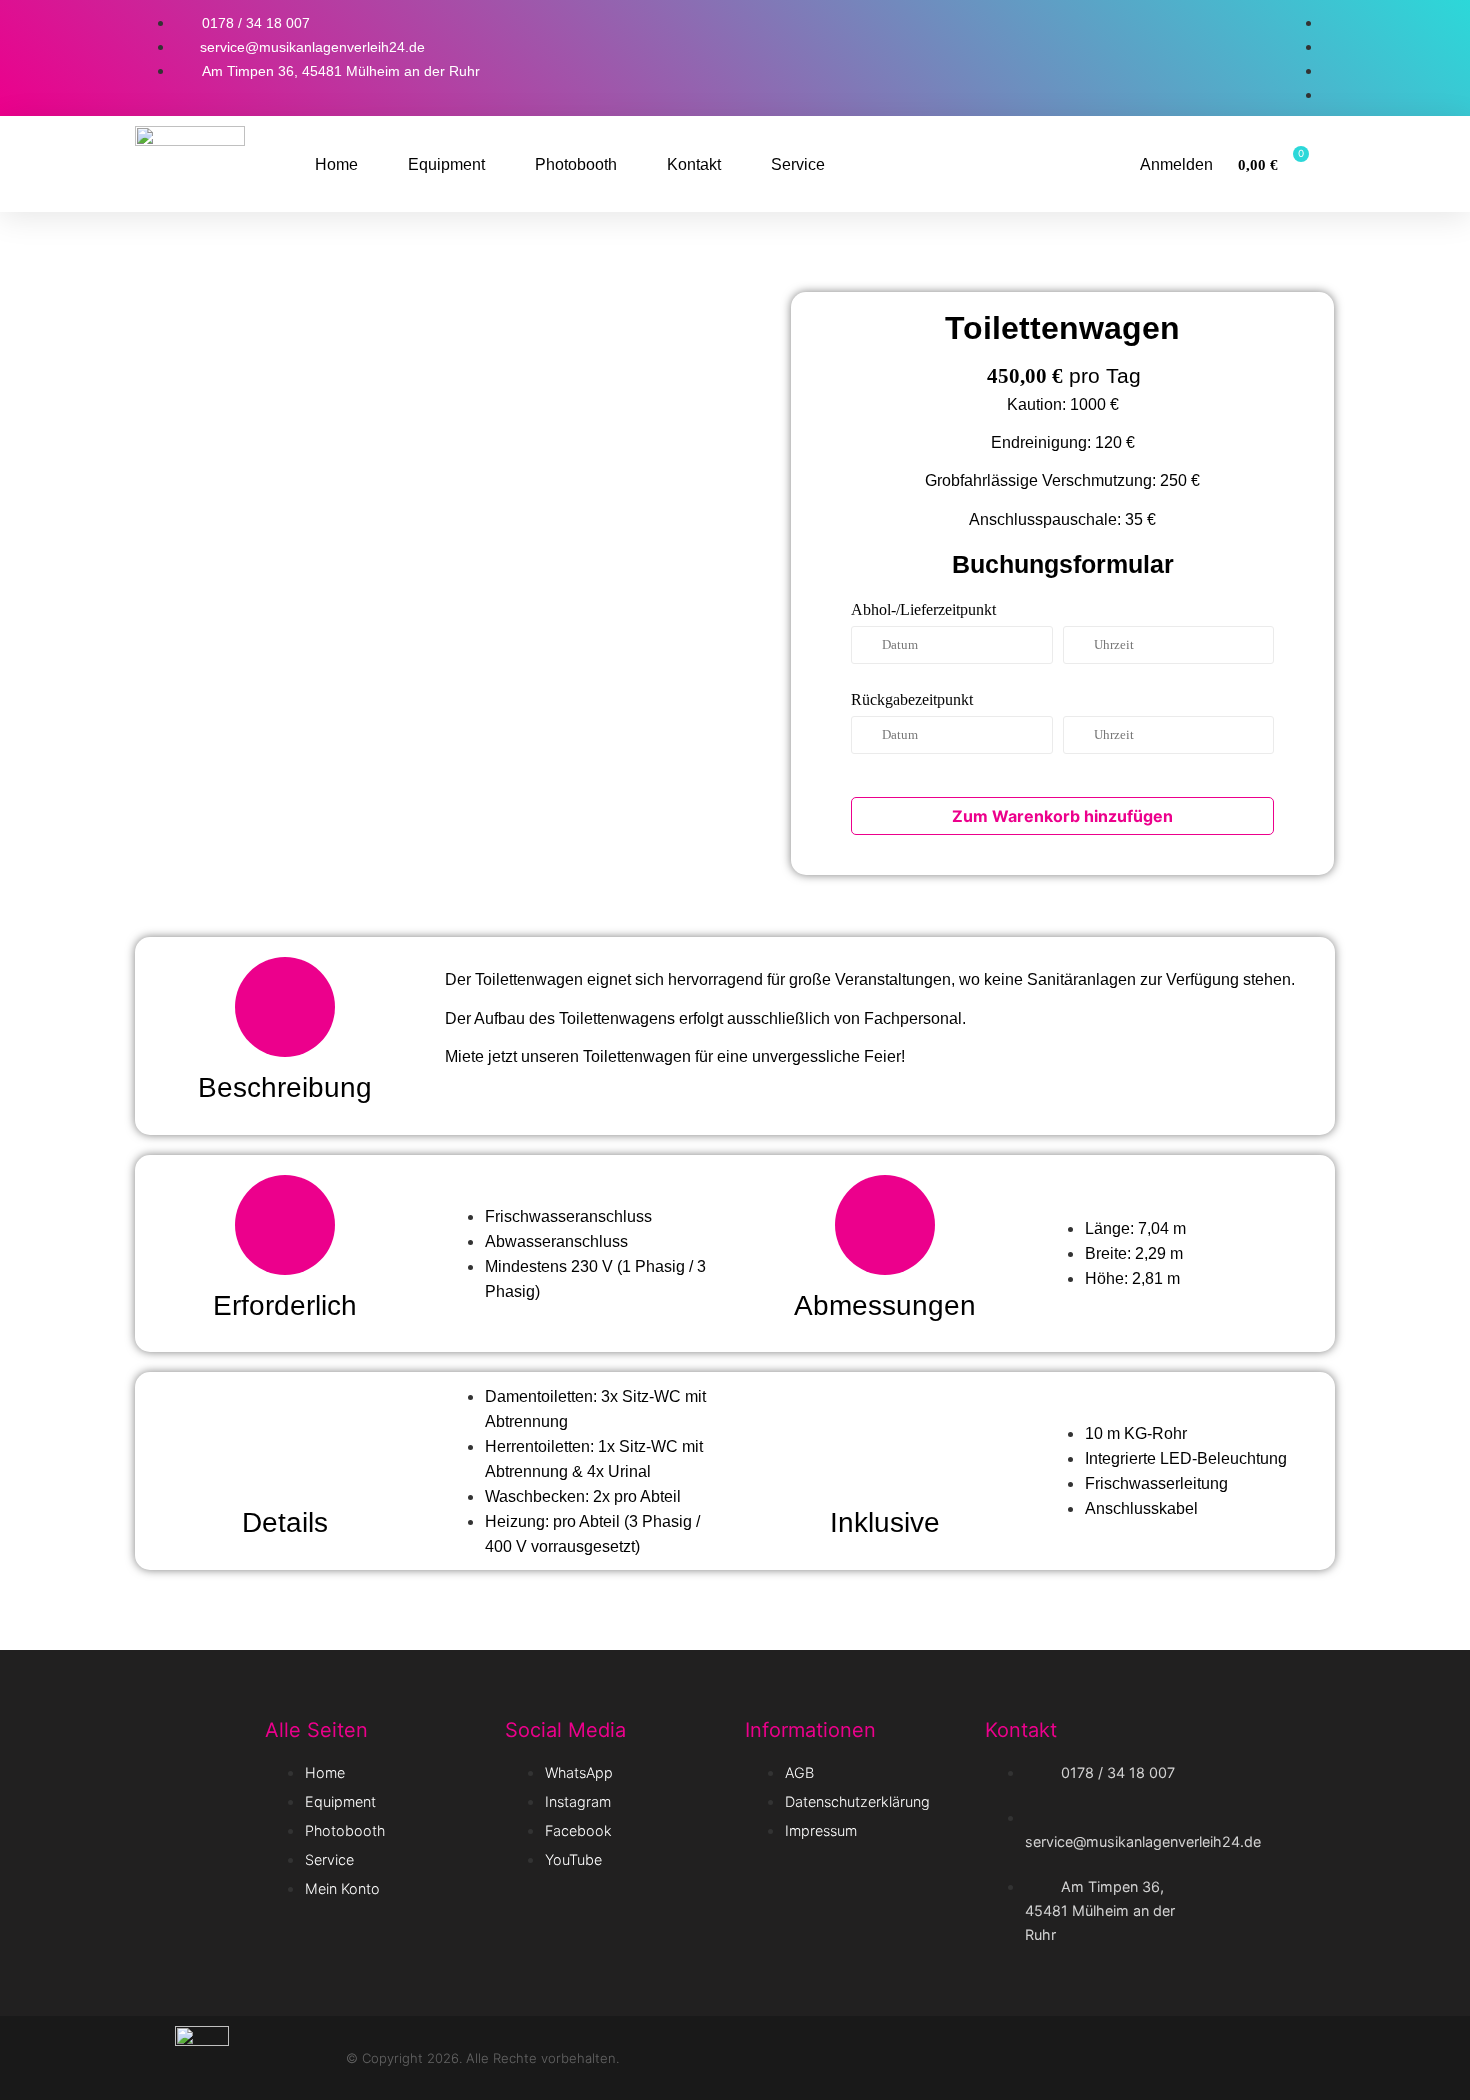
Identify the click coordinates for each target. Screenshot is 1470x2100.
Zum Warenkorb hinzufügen (1062, 816)
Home (336, 164)
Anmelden (1176, 164)
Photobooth (576, 164)
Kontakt (694, 164)
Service (798, 164)
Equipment (446, 164)
